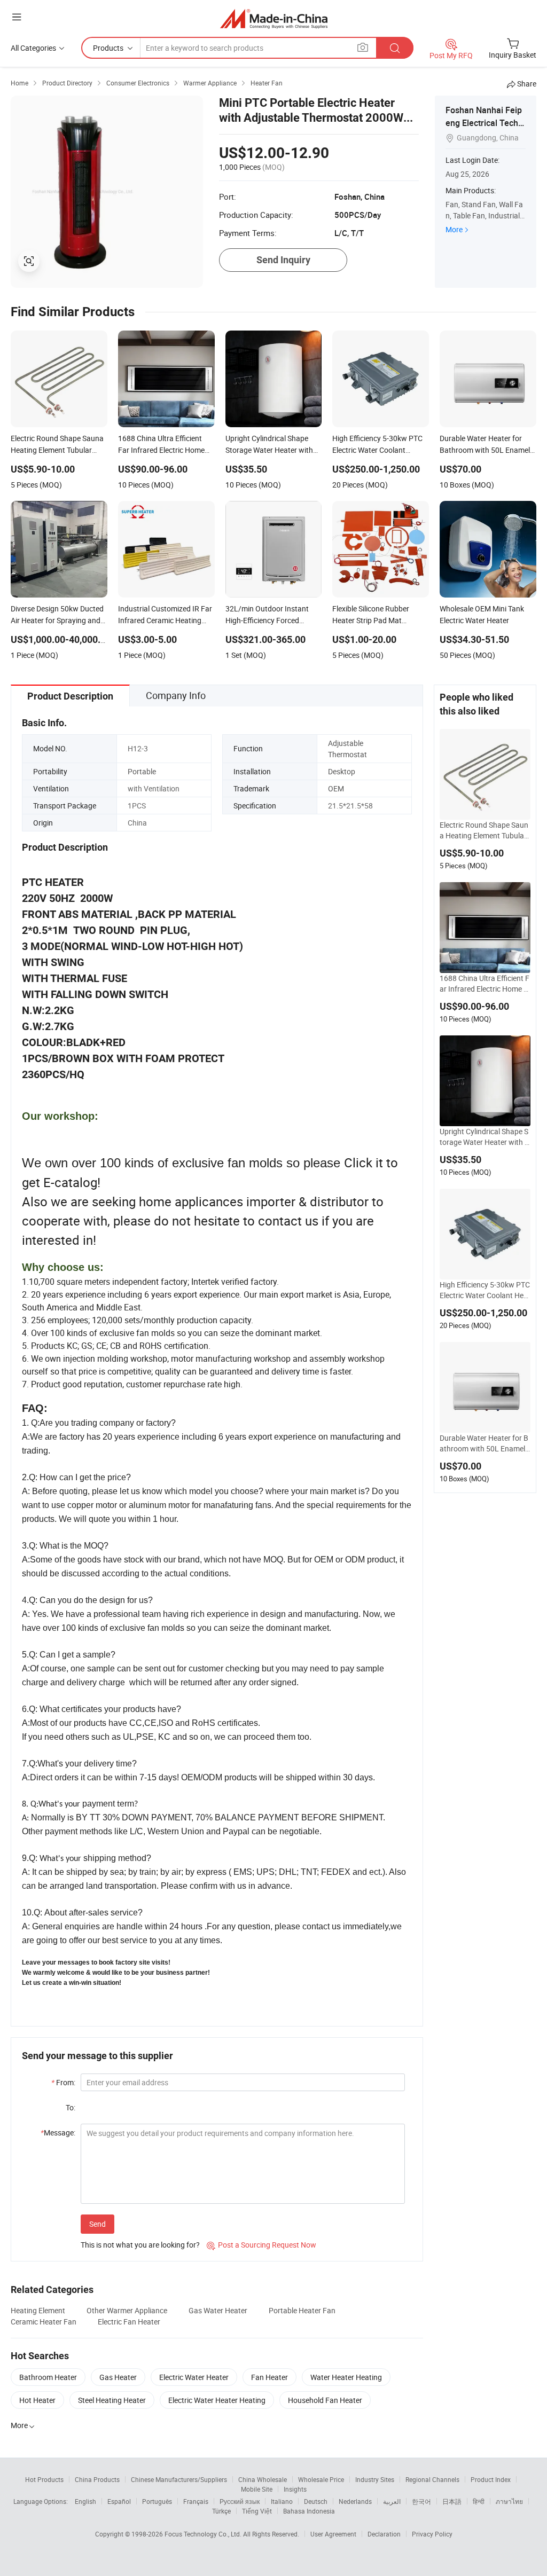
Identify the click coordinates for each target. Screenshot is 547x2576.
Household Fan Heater (325, 2400)
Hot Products (44, 2479)
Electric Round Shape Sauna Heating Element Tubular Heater (484, 830)
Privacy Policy (432, 2534)
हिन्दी (479, 2501)
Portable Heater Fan (302, 2310)
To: (71, 2107)
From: (63, 2082)
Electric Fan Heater (129, 2322)
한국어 (421, 2501)
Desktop (342, 771)
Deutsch (316, 2501)
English (85, 2501)
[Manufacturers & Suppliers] (274, 18)
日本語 (452, 2501)
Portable (142, 771)
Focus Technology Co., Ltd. (204, 2534)
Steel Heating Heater (112, 2400)
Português (157, 2501)
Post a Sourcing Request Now (261, 2245)
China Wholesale (263, 2479)
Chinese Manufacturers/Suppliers (179, 2479)
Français (196, 2501)
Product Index (491, 2479)
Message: (58, 2133)
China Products (97, 2479)
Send (97, 2224)
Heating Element (38, 2310)
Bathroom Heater (48, 2377)
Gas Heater (118, 2377)
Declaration (384, 2534)
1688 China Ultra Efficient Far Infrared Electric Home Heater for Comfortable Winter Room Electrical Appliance (485, 984)
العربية (392, 2501)
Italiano (282, 2501)
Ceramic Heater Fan (44, 2322)
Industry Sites (375, 2479)
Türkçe (221, 2511)
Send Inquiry (283, 260)
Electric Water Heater (194, 2377)
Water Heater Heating (346, 2377)
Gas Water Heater (218, 2310)
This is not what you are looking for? (140, 2245)
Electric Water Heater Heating (217, 2400)
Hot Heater (37, 2400)
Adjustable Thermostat (347, 749)
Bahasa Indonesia (309, 2511)
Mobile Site (257, 2489)
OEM (336, 788)
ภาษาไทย (509, 2501)
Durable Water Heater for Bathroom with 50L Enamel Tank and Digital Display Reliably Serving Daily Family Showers (485, 1443)
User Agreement (333, 2534)
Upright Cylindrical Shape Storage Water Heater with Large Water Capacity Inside (484, 1137)
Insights (295, 2489)
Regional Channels (432, 2479)
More (454, 229)
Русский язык (240, 2501)
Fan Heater (269, 2377)
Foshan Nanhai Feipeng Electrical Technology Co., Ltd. (484, 123)
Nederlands (355, 2501)
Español (119, 2501)
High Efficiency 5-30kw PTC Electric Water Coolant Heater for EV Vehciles (485, 1290)
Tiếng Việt (257, 2511)
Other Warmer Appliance (127, 2310)
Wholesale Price (321, 2479)
